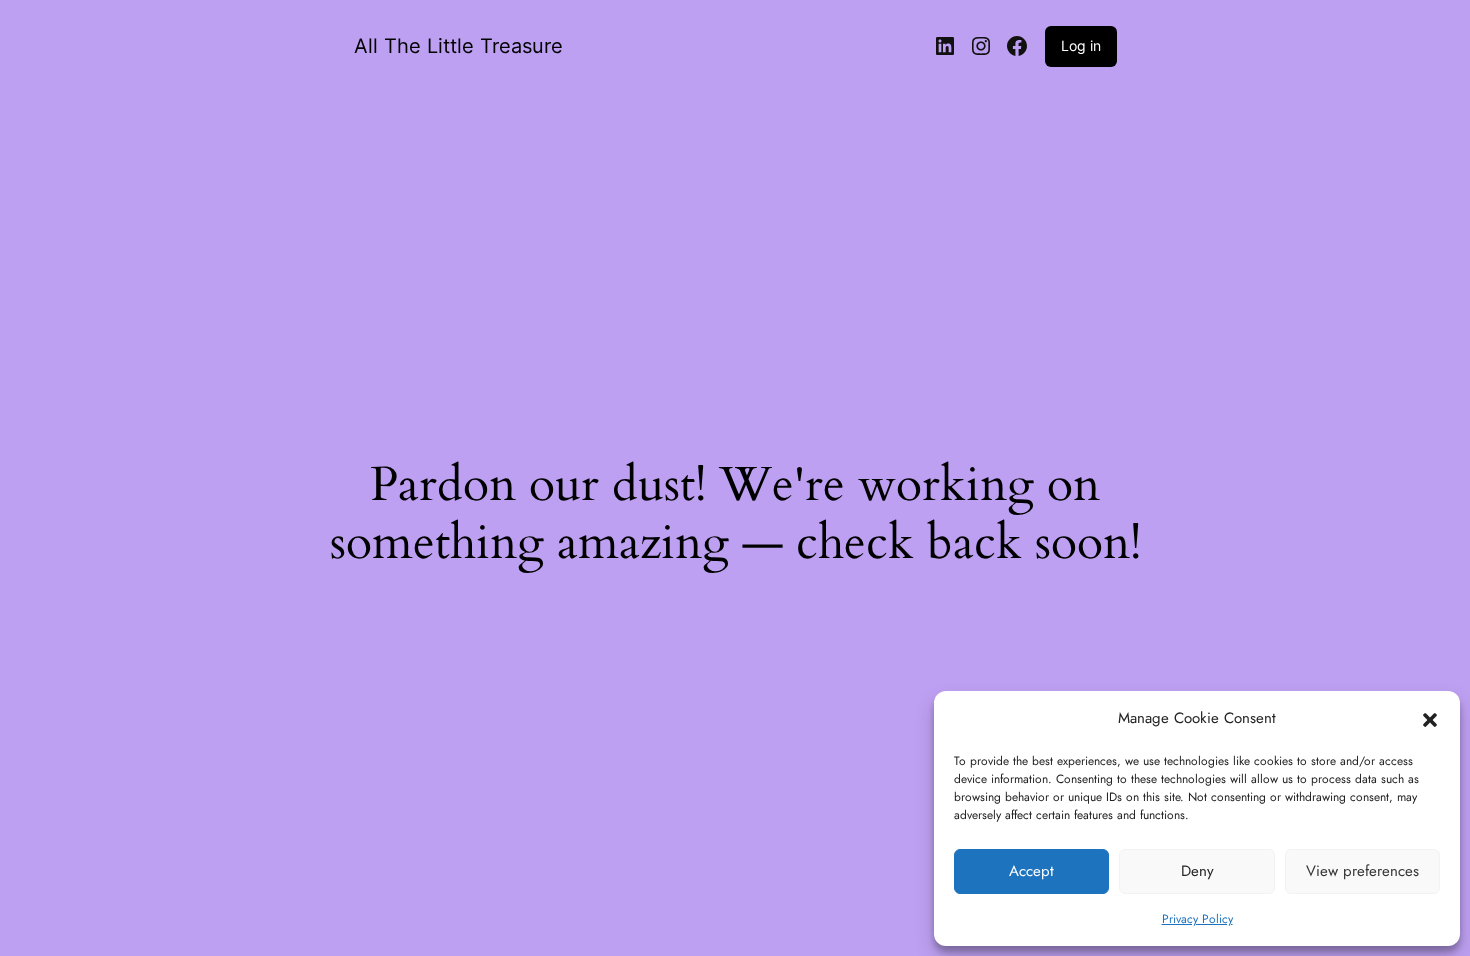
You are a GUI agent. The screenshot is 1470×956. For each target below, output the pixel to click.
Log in (1081, 45)
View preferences (1362, 871)
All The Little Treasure (458, 46)
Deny (1197, 871)
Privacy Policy (1197, 919)
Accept (1031, 871)
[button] (1430, 719)
